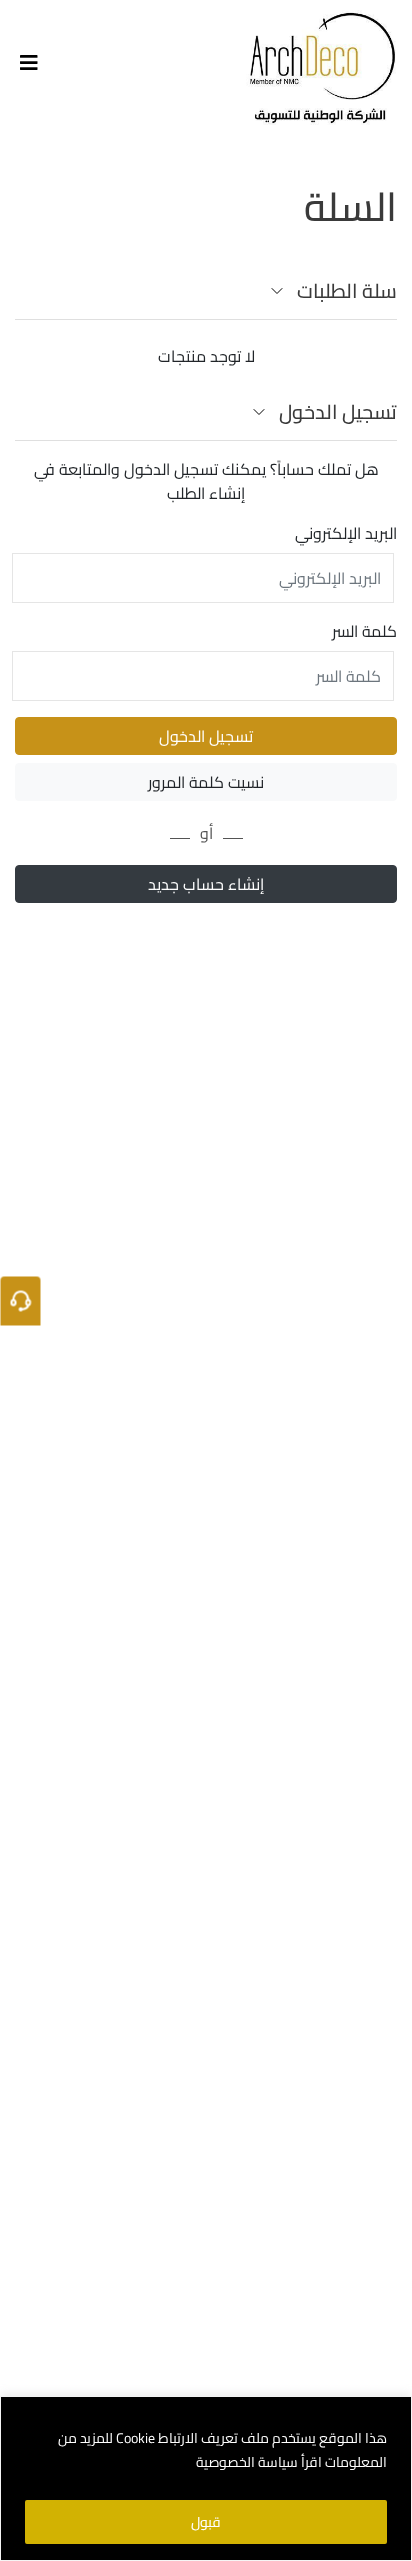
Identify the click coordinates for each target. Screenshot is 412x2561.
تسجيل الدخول (206, 736)
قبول (206, 2522)
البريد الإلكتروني (346, 533)
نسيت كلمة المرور (206, 782)
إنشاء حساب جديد (206, 884)
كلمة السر (364, 631)
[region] (206, 2478)
